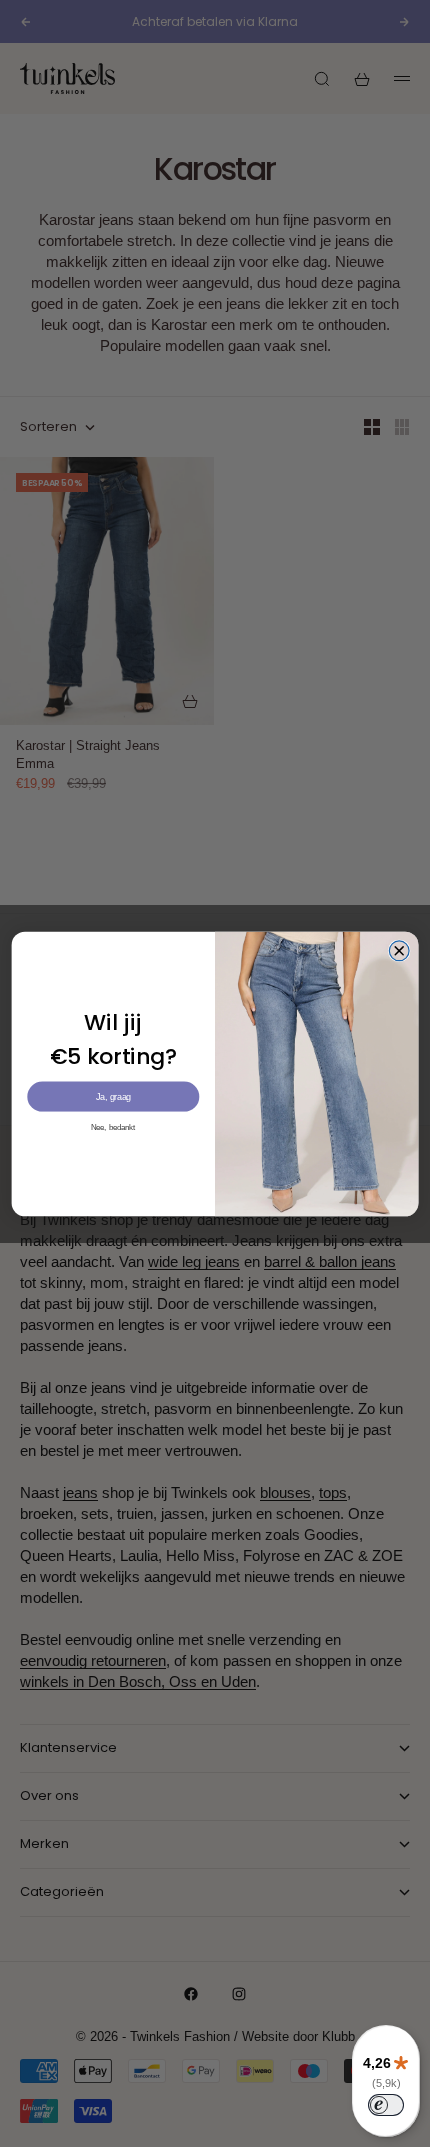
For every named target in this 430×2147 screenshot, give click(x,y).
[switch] (386, 2105)
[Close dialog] (399, 950)
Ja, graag (113, 1096)
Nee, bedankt (113, 1126)
